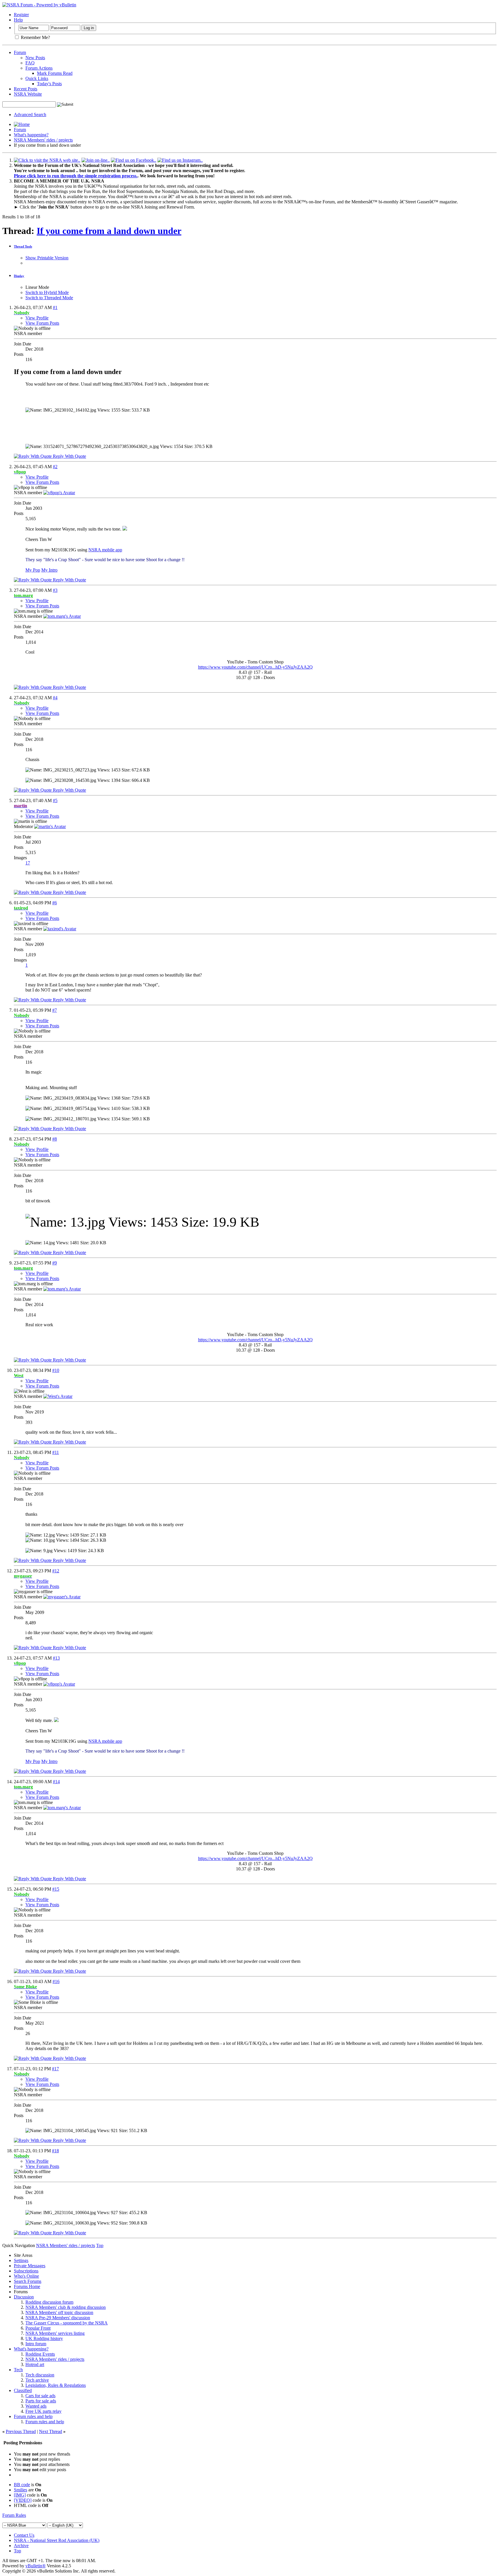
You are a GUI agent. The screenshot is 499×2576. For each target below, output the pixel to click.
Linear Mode (37, 287)
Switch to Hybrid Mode (47, 292)
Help (18, 20)
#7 (55, 1010)
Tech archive (37, 2380)
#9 (55, 1263)
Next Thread (51, 2431)
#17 (55, 2069)
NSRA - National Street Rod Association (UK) (57, 2540)
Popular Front (38, 2328)
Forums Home (27, 2286)
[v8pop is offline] (59, 493)
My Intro (49, 570)
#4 (55, 698)
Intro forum (36, 2344)
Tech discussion (40, 2375)
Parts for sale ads (41, 2401)
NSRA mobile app (105, 550)
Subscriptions (26, 2271)
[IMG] (20, 2495)
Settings (21, 2260)
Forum (20, 52)
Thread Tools (23, 246)
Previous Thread (21, 2431)
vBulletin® (36, 2566)
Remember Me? (35, 37)
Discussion (24, 2297)
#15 (56, 1889)
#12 (56, 1571)
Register (21, 15)
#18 (55, 2151)
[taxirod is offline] (60, 929)
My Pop (33, 570)
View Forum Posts (42, 323)
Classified (23, 2390)
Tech (18, 2370)
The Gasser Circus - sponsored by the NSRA (67, 2323)
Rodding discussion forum (49, 2302)
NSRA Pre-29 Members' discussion (58, 2318)
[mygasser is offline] (62, 1597)
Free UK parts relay (43, 2411)
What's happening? (31, 135)
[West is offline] (58, 1396)
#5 (55, 800)
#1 (55, 307)
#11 (56, 1452)
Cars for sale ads (40, 2396)
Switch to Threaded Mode (49, 298)
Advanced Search (30, 115)
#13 (56, 1658)
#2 (55, 467)
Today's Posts (49, 84)
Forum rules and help (33, 2416)
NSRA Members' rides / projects (43, 140)
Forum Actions (39, 68)
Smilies (21, 2490)
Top (100, 2245)
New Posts (35, 58)
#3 (55, 590)
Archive (21, 2546)
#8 (55, 1139)
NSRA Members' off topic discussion (59, 2312)
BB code (22, 2485)
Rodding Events (40, 2354)
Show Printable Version (47, 258)
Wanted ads (36, 2406)
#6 (55, 903)
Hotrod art (35, 2364)
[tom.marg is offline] (62, 616)
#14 (56, 1782)
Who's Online (26, 2276)
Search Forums (28, 2281)
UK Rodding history (44, 2338)
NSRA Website (28, 94)
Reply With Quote (69, 456)
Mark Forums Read (55, 73)
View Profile (37, 318)
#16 (56, 1981)
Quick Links (37, 78)
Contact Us (24, 2535)
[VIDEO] (23, 2500)
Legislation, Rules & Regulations (56, 2385)
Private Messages (30, 2266)
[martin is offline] (50, 826)
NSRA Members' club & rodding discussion (66, 2307)
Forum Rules (14, 2515)
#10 (56, 1370)
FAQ (30, 63)
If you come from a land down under (109, 231)
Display (19, 276)
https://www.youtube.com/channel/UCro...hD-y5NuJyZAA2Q (255, 667)
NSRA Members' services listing (55, 2333)
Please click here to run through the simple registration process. (76, 176)
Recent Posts (26, 89)
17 (28, 863)
